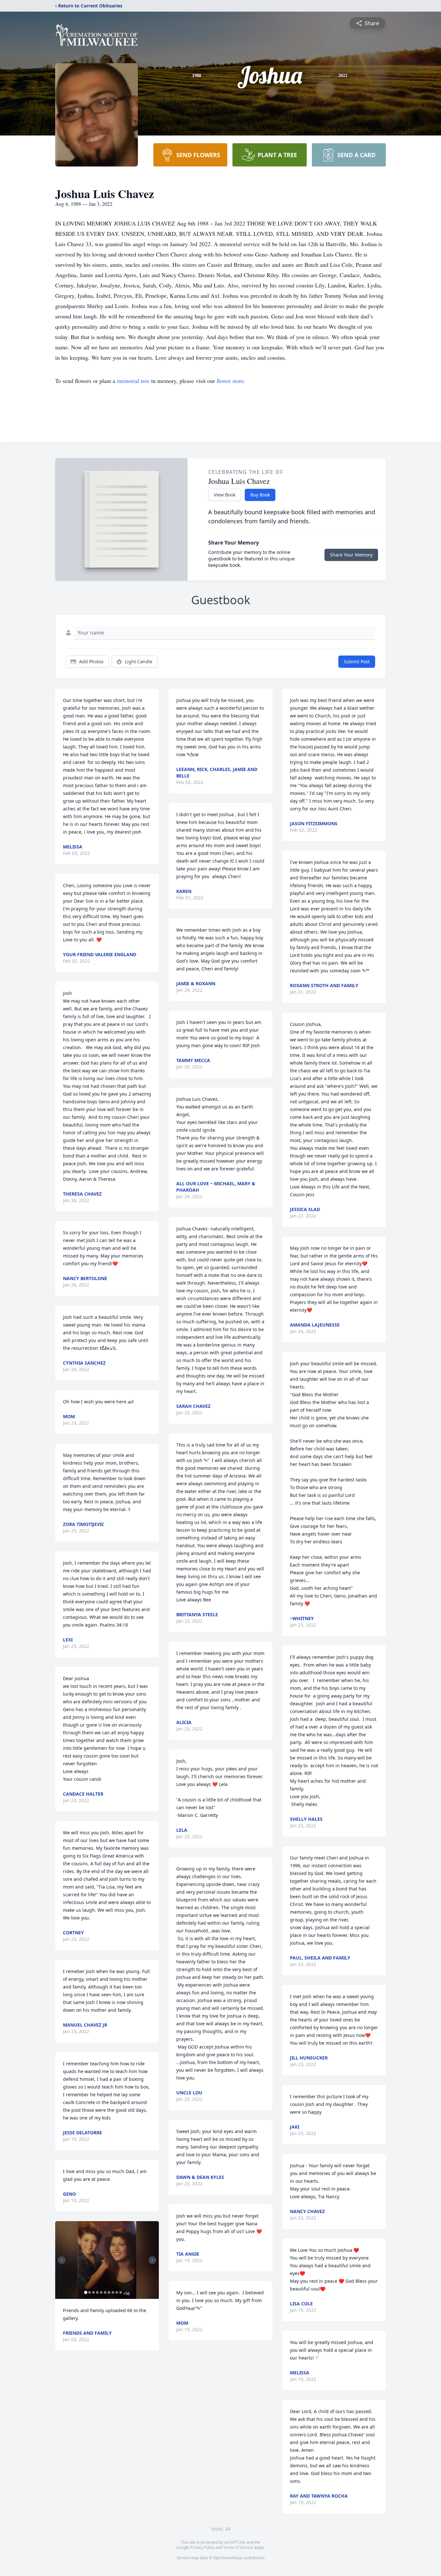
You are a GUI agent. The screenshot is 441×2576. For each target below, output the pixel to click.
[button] (107, 2260)
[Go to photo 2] (89, 2292)
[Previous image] (62, 2260)
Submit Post (357, 662)
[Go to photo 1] (86, 2292)
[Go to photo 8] (113, 2292)
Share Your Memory (351, 555)
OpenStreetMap (227, 2558)
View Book (225, 495)
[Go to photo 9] (117, 2292)
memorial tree (133, 381)
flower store (230, 381)
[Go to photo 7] (109, 2292)
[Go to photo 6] (105, 2292)
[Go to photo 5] (101, 2292)
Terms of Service (238, 2547)
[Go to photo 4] (97, 2292)
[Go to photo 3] (93, 2292)
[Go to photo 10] (120, 2292)
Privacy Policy (202, 2547)
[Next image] (152, 2260)
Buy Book (260, 495)
